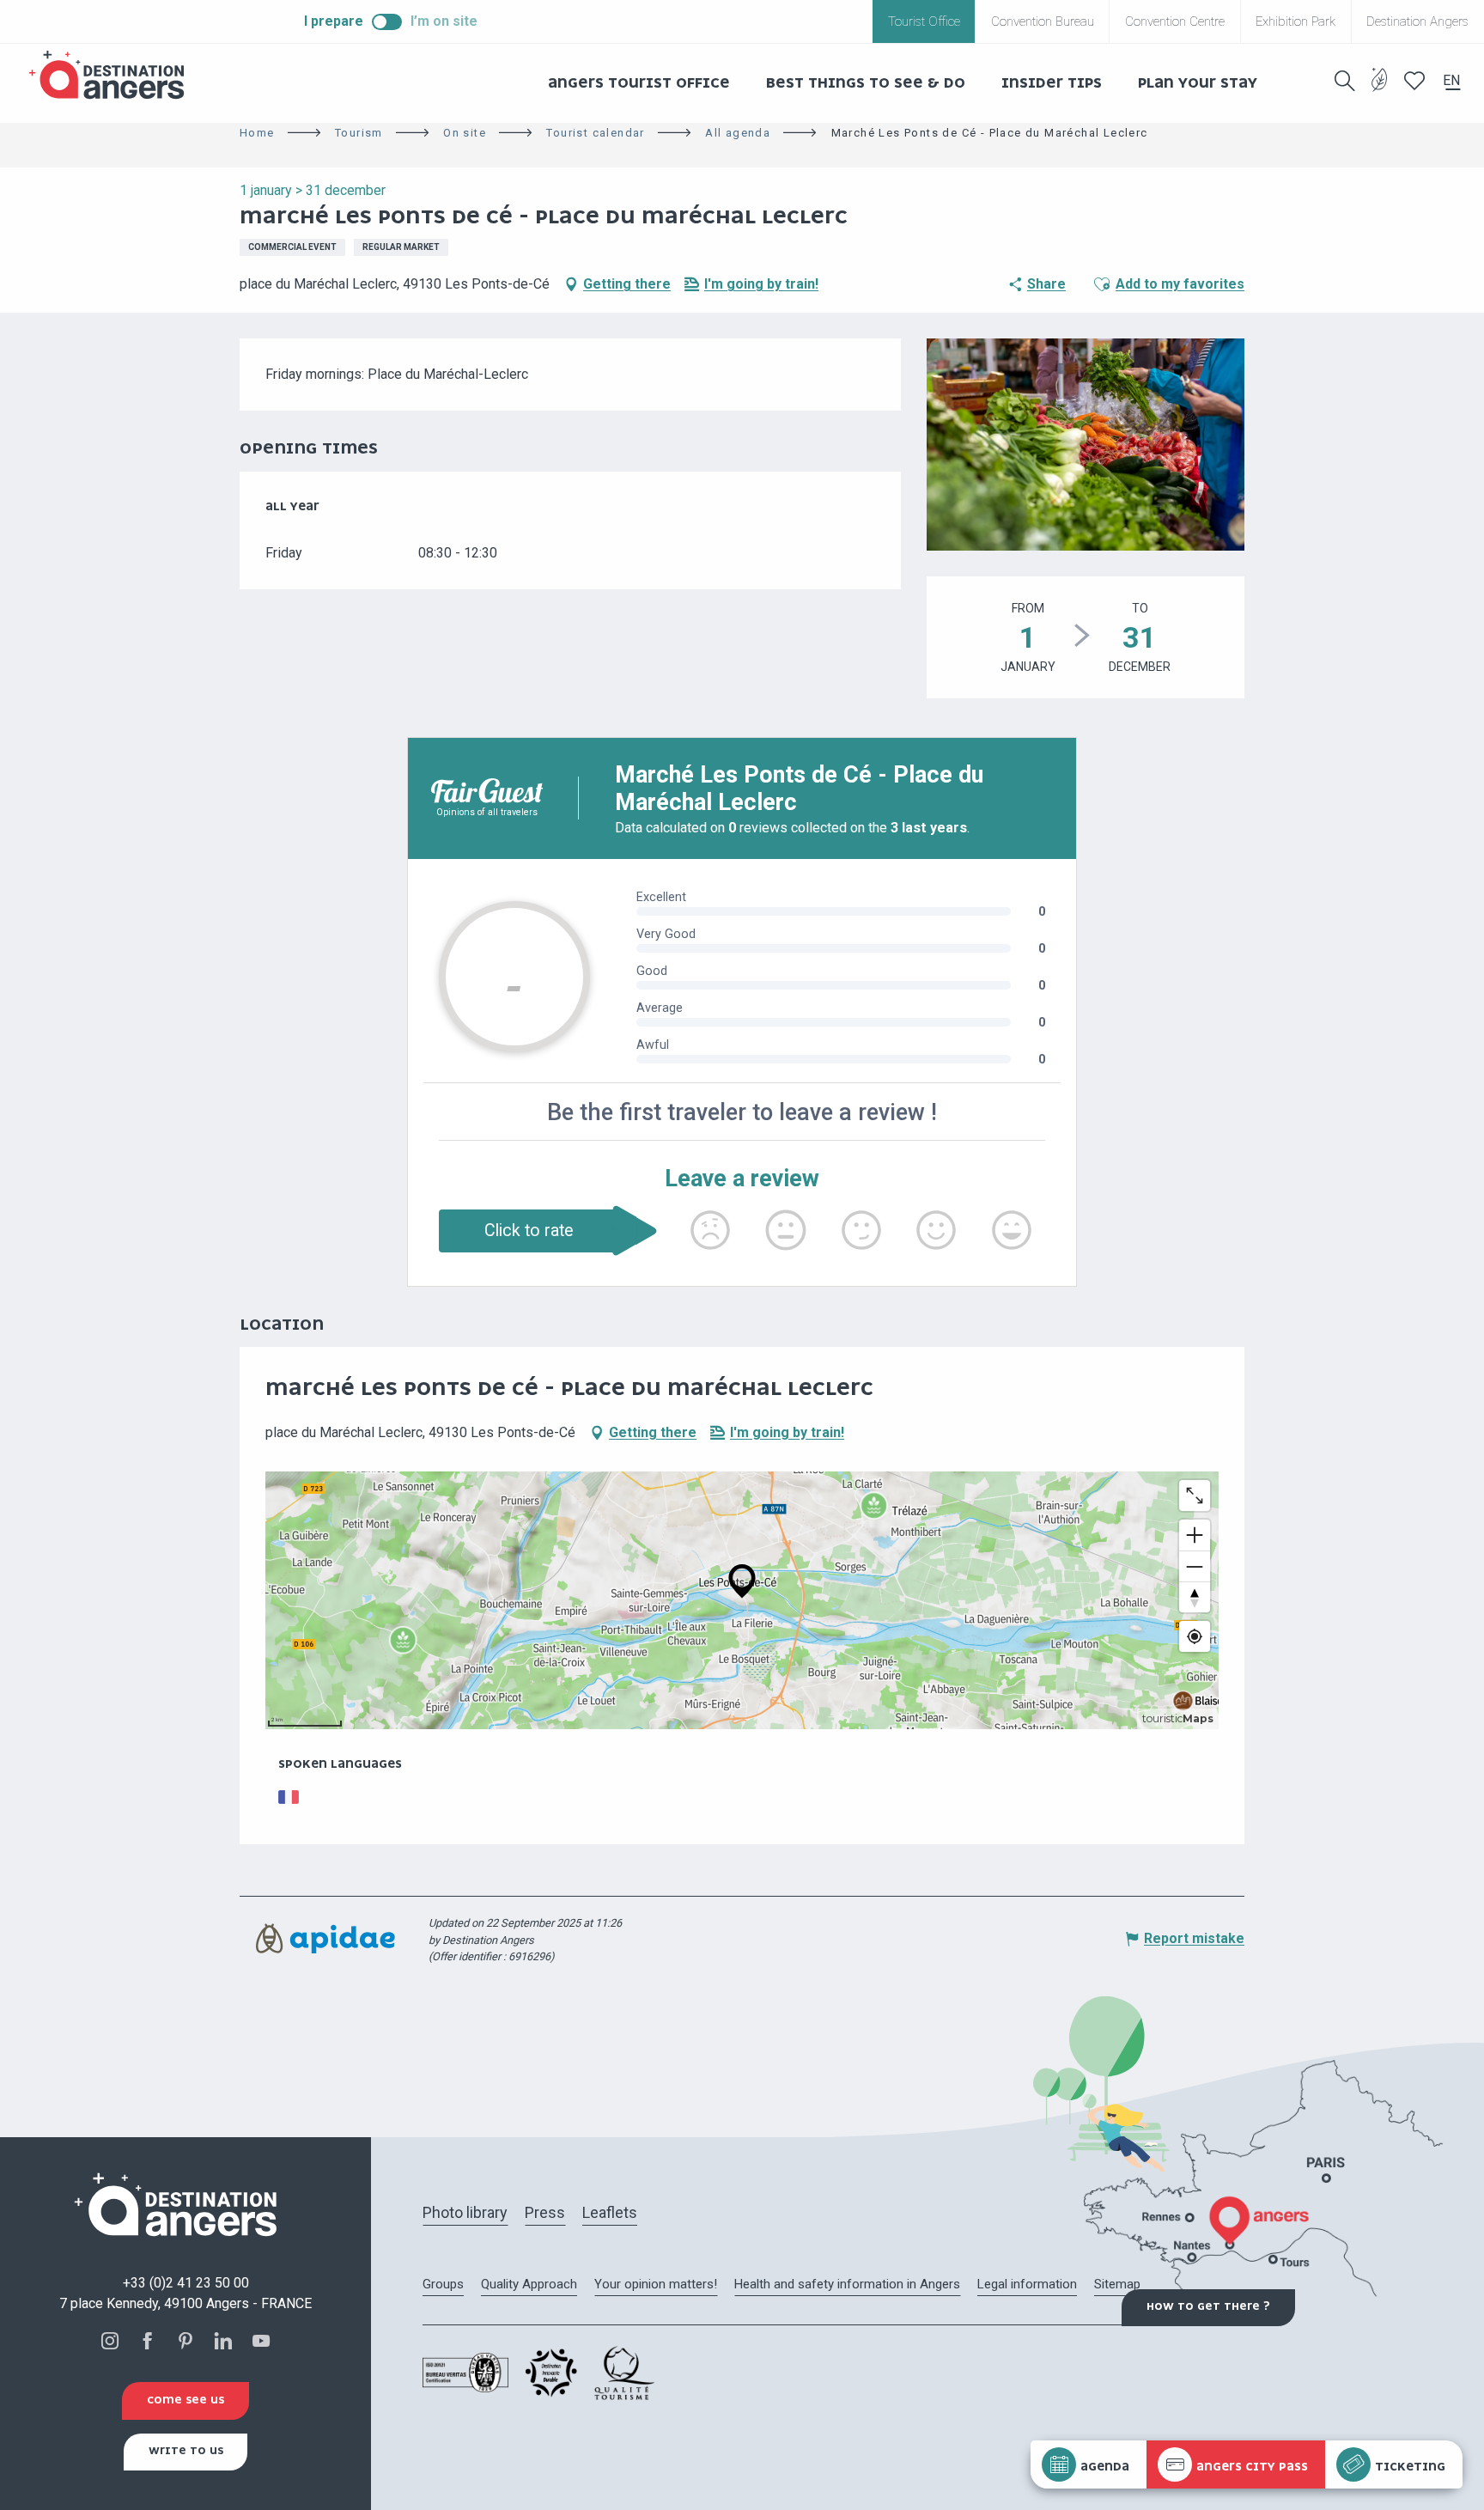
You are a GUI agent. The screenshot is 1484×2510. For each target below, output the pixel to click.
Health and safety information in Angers (847, 2284)
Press (545, 2212)
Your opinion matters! (656, 2284)
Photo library (465, 2212)
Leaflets (610, 2212)
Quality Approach (529, 2284)
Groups (443, 2284)
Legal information (1027, 2284)
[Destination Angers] (114, 75)
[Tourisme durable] (1380, 90)
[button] (1345, 81)
